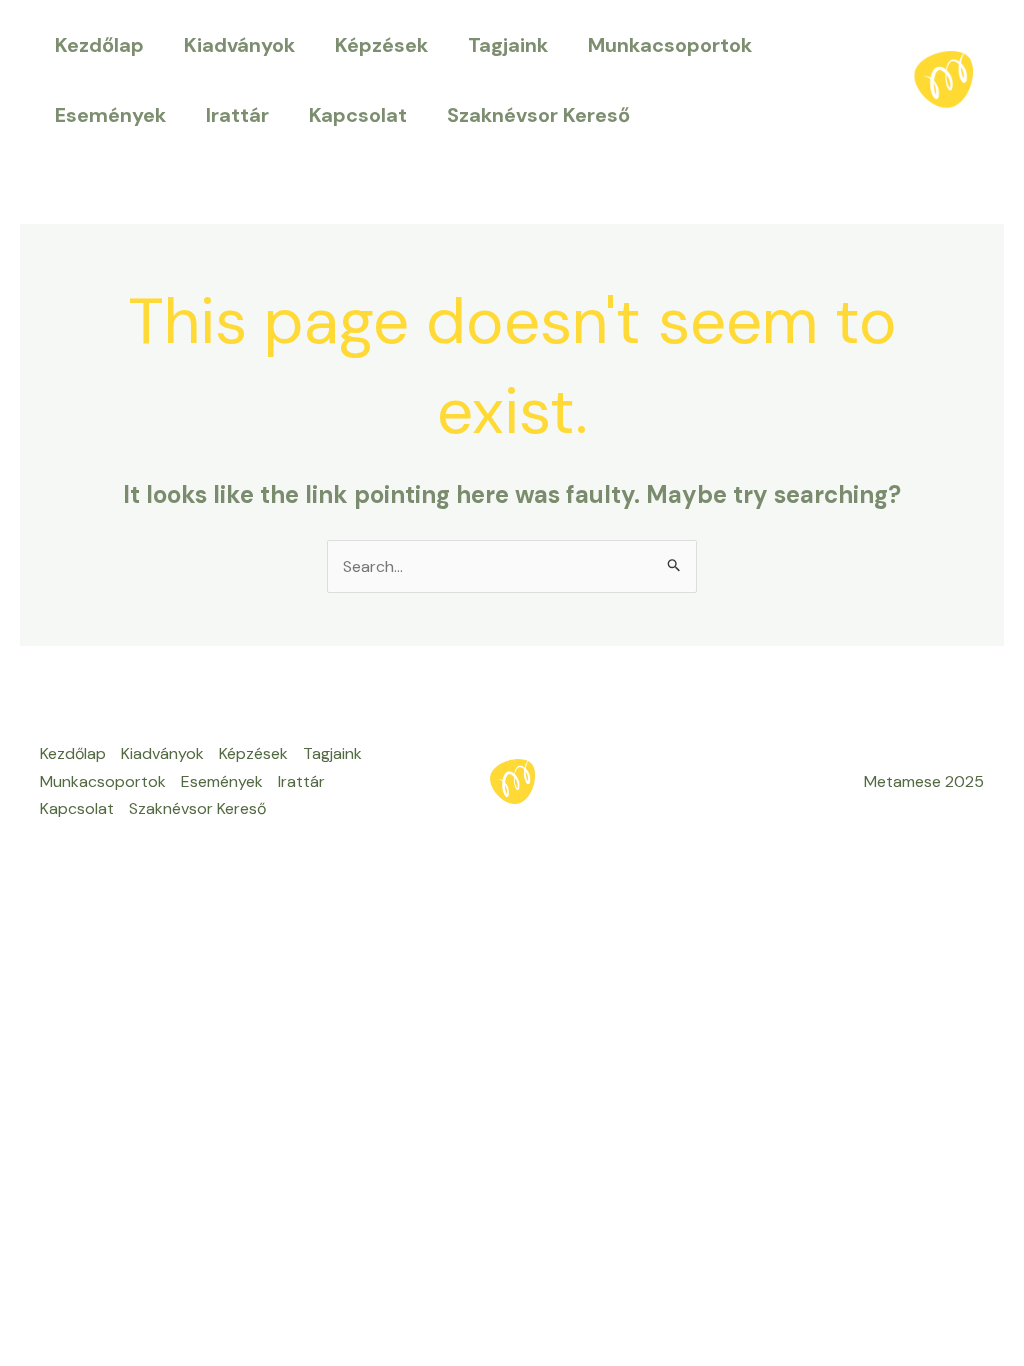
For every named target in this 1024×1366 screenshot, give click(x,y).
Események (110, 115)
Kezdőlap (99, 45)
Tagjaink (508, 45)
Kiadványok (239, 45)
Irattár (237, 115)
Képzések (381, 45)
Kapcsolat (358, 115)
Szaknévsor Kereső (538, 115)
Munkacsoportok (670, 45)
